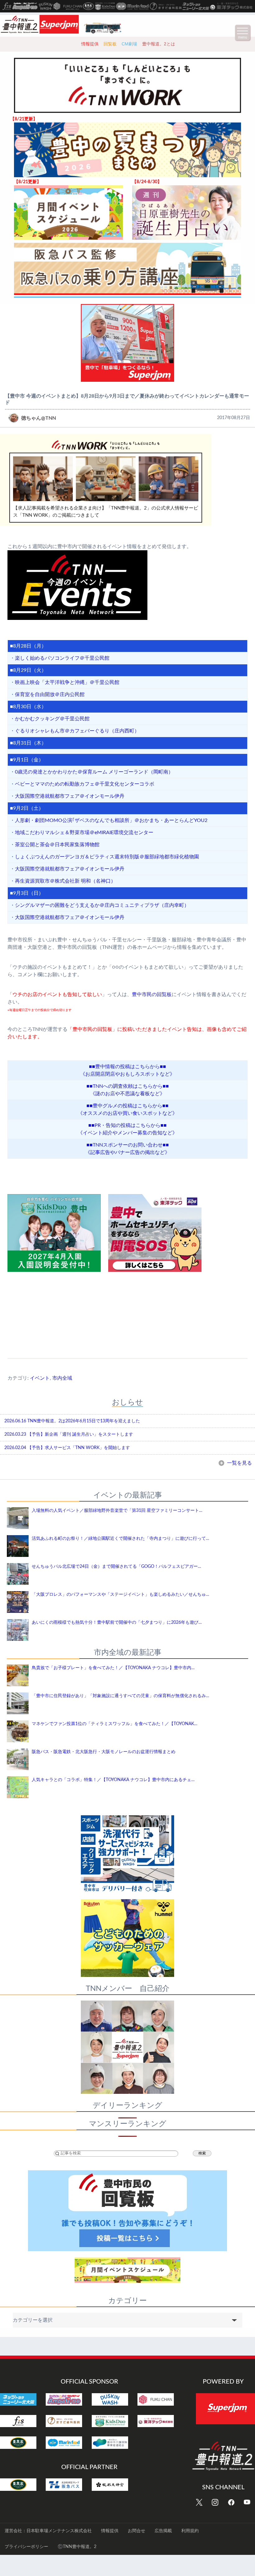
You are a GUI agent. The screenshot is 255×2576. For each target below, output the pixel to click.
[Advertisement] (127, 1311)
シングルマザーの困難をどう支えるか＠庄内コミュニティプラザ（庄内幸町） (102, 905)
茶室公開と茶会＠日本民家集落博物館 (57, 845)
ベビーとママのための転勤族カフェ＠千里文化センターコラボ (85, 784)
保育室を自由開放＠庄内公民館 (50, 695)
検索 (202, 2153)
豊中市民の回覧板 (152, 995)
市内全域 (62, 1378)
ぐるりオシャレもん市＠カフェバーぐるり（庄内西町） (77, 731)
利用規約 (190, 2531)
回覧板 (110, 44)
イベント (40, 1378)
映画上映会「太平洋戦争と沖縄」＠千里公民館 (67, 682)
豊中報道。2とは (159, 44)
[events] (127, 585)
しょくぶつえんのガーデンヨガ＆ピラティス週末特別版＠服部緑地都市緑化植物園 (107, 857)
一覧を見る (239, 1463)
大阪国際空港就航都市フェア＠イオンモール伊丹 (70, 796)
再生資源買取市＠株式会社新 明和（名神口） (65, 881)
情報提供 (90, 44)
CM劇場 (129, 44)
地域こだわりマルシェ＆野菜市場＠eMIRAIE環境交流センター (84, 833)
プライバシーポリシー (26, 2547)
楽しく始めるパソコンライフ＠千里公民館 (62, 658)
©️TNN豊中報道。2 (77, 2547)
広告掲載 (163, 2531)
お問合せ (137, 2531)
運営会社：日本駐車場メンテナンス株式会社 (48, 2531)
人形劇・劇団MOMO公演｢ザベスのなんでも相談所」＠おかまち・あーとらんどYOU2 (111, 820)
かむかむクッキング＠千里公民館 (52, 719)
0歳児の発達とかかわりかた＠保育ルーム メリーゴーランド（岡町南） (94, 772)
